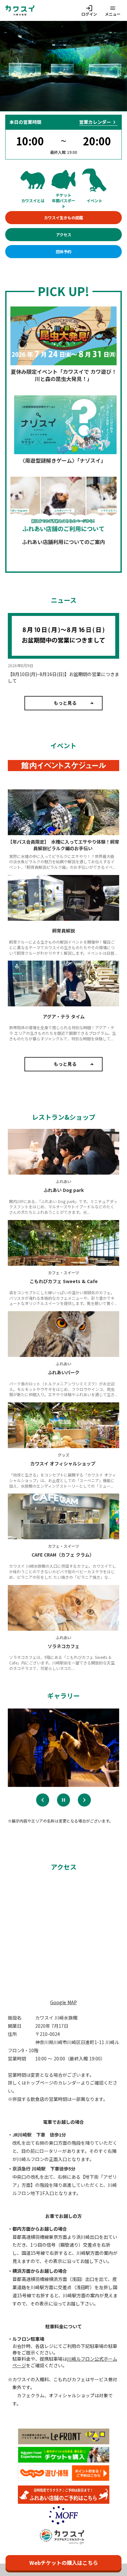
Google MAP (63, 2002)
